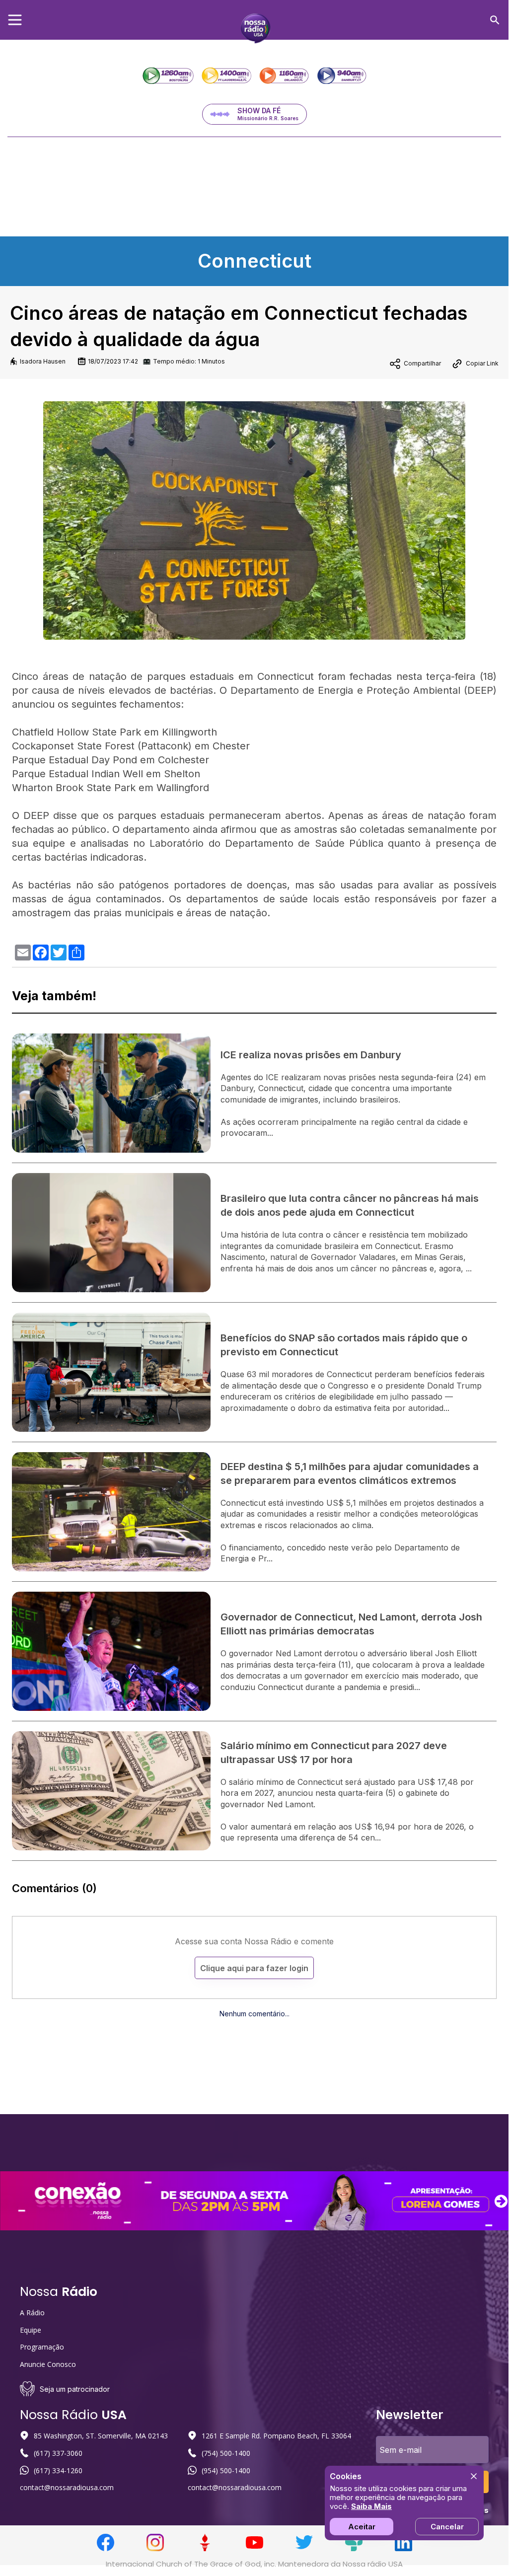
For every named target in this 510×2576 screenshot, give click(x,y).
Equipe (31, 2330)
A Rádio (32, 2313)
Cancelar (447, 2527)
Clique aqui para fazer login (254, 1968)
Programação (42, 2347)
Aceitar (362, 2527)
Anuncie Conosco (48, 2364)
